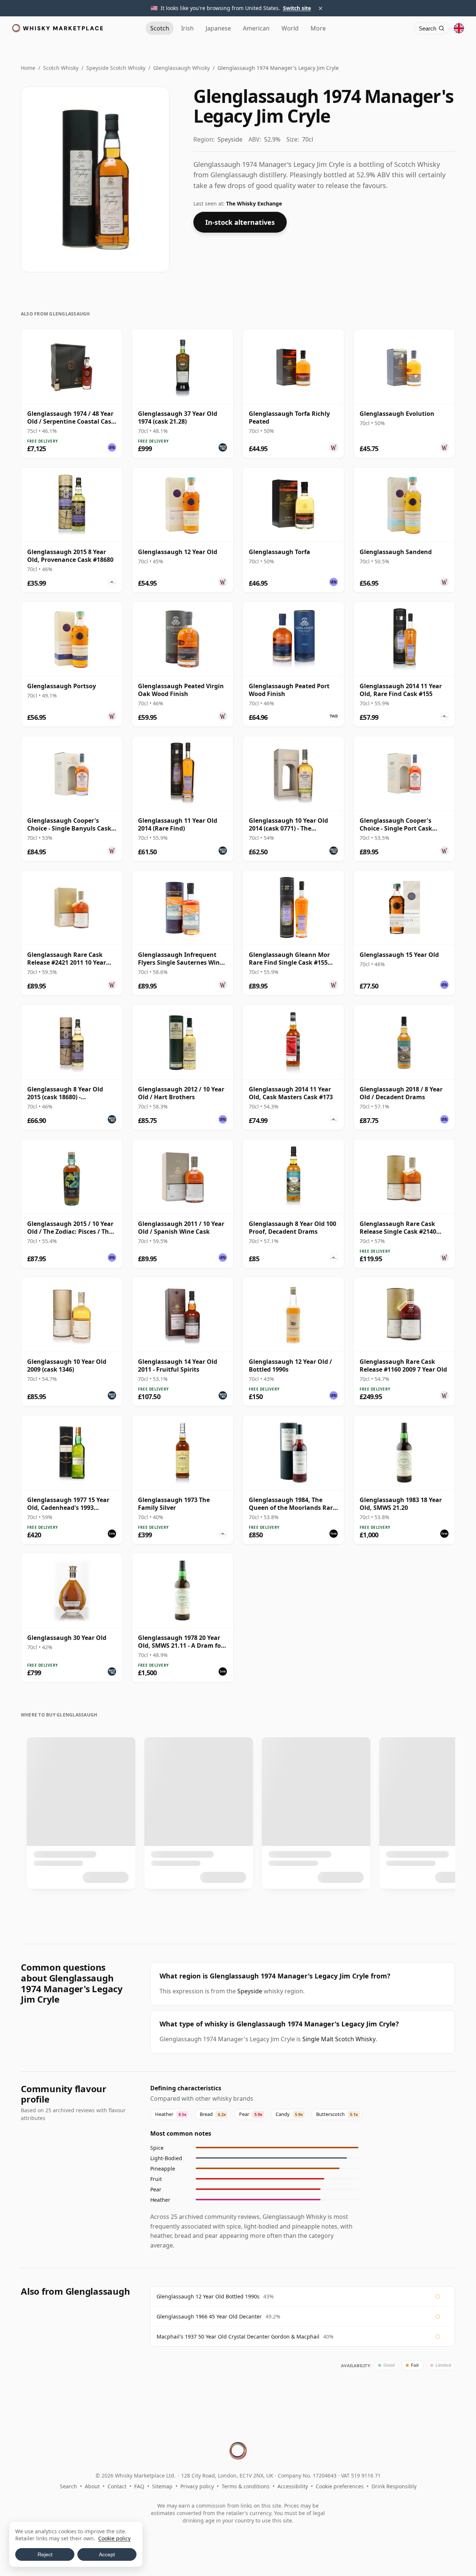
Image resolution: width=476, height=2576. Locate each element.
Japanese (218, 28)
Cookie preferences (340, 2486)
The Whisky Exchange (254, 203)
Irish (187, 28)
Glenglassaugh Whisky (181, 68)
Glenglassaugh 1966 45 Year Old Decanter (209, 2316)
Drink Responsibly (394, 2486)
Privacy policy (197, 2486)
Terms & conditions (246, 2486)
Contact (117, 2486)
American (256, 28)
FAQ (139, 2486)
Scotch (160, 28)
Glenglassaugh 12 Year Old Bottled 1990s (208, 2296)
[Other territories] (459, 28)
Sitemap (162, 2486)
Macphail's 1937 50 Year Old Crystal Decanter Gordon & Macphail (238, 2336)
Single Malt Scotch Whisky (339, 2039)
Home (28, 68)
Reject (45, 2554)
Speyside (250, 1991)
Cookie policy (114, 2538)
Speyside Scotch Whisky (116, 68)
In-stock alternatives (240, 222)
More (318, 28)
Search (68, 2486)
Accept (107, 2554)
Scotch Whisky (61, 68)
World (290, 28)
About (92, 2486)
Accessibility (293, 2486)
